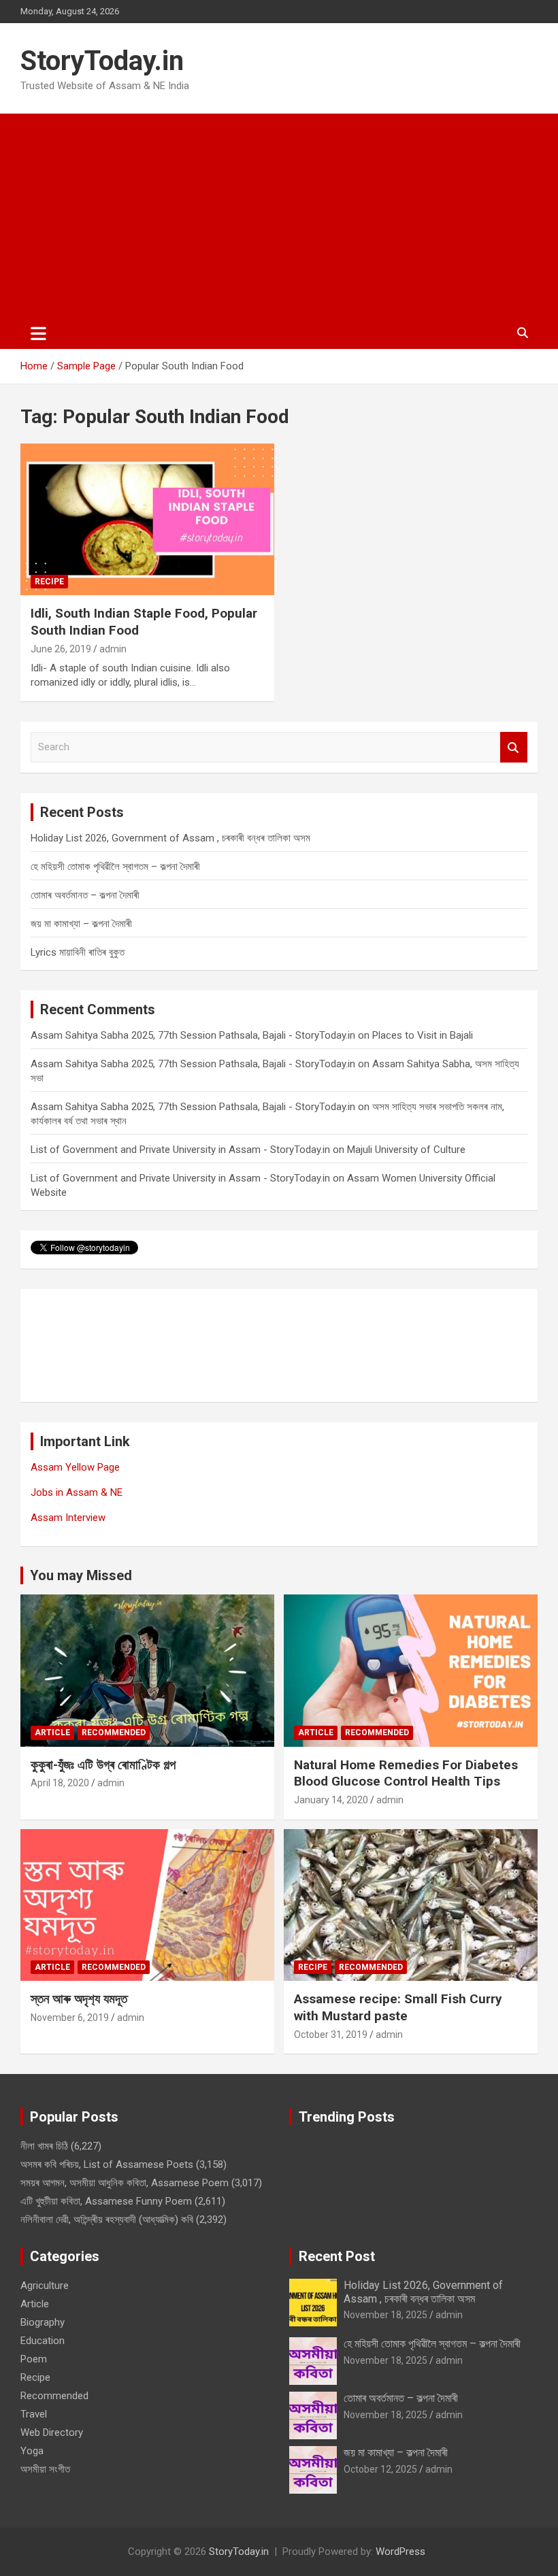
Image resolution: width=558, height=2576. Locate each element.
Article (52, 1733)
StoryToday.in (102, 61)
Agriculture (45, 2286)
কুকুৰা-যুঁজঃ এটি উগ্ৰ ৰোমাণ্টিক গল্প (103, 1765)
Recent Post (337, 2256)
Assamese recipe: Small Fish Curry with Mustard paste (398, 2007)
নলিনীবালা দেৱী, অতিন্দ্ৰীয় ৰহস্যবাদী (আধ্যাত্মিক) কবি (107, 2220)
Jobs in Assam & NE (77, 1492)
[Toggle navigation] (38, 333)
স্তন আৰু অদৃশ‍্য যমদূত (79, 1999)
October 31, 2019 (331, 2035)
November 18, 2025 (385, 2315)
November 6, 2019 (70, 2018)
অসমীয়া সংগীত (45, 2469)
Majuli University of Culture (406, 1150)
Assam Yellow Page (75, 1467)
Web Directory (52, 2432)
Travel (34, 2414)
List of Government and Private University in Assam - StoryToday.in (180, 1150)
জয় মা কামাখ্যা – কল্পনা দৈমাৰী (81, 924)
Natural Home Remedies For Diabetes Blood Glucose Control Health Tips (406, 1773)
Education (43, 2341)
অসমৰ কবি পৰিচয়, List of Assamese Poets (107, 2164)
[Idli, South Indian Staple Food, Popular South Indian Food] (147, 519)
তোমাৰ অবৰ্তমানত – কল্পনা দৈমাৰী (85, 895)
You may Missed (81, 1575)
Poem (34, 2359)
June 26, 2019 (61, 649)
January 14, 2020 (331, 1800)
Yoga (32, 2451)
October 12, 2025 (380, 2469)
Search (514, 747)
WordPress (400, 2552)
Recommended (114, 1733)
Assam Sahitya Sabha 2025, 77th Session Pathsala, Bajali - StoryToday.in (193, 1035)
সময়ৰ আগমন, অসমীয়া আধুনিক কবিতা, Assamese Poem (125, 2183)
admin (113, 649)
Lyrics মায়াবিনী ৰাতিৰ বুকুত (78, 952)
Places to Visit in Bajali (423, 1035)
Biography (43, 2322)
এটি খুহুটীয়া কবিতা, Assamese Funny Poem (106, 2201)
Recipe (49, 582)
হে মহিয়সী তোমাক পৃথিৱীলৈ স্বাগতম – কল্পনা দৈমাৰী (115, 867)
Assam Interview (68, 1518)
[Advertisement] (279, 216)
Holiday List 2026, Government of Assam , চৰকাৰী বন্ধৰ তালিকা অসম (170, 838)
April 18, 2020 (60, 1783)
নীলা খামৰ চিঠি (44, 2146)
